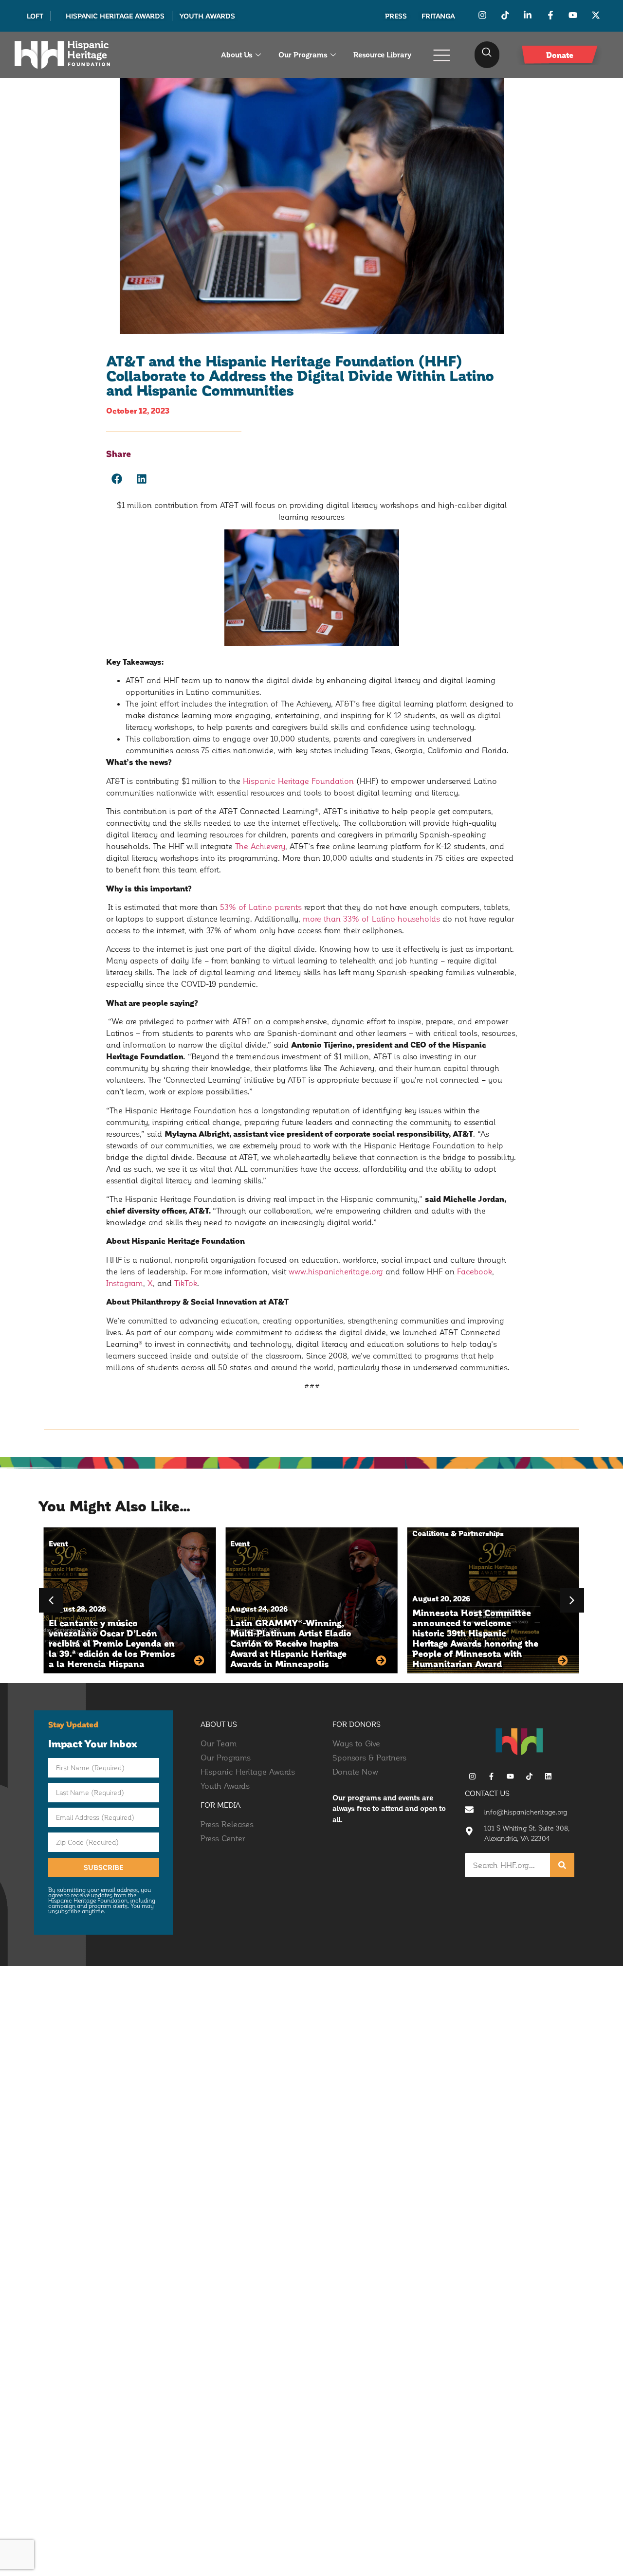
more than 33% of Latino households (371, 918)
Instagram (125, 1283)
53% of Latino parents (261, 907)
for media (221, 1805)
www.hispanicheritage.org (336, 1271)
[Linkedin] (548, 1776)
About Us (237, 54)
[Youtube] (510, 1776)
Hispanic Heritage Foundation (298, 781)
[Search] (562, 1865)
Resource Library (382, 54)
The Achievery (260, 846)
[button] (487, 55)
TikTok (186, 1283)
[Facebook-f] (491, 1776)
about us (219, 1724)
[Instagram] (472, 1776)
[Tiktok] (529, 1776)
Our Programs (303, 54)
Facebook (475, 1271)
